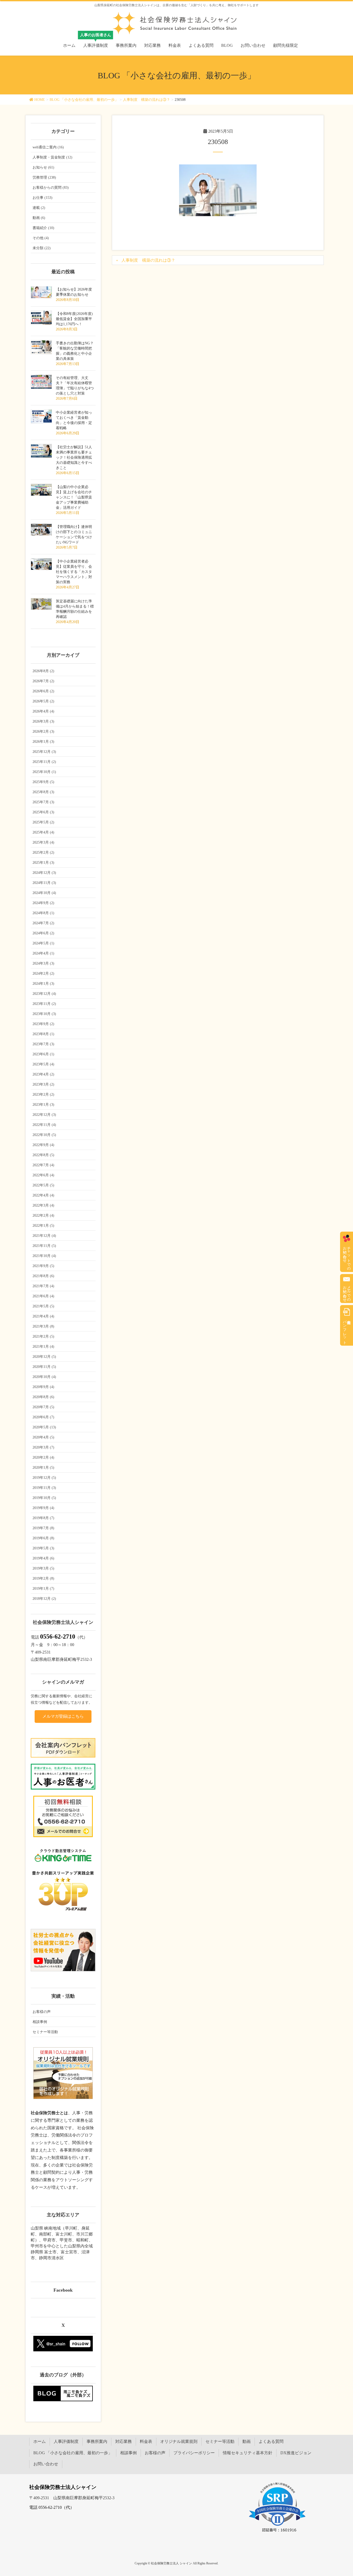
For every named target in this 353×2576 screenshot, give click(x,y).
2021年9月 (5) (43, 1266)
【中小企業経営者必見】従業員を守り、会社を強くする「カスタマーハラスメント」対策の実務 (74, 572)
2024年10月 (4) (44, 893)
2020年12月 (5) (44, 1357)
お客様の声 (42, 2012)
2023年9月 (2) (43, 1024)
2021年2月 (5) (43, 1336)
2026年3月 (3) (43, 721)
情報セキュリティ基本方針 (248, 2453)
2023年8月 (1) (43, 1034)
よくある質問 (271, 2441)
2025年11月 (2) (44, 762)
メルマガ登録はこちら (63, 1716)
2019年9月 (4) (43, 1508)
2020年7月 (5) (43, 1407)
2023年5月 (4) (43, 1064)
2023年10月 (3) (44, 1014)
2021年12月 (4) (44, 1236)
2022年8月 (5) (43, 1155)
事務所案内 (97, 2441)
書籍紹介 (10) (43, 228)
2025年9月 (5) (43, 782)
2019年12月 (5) (44, 1478)
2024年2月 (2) (43, 973)
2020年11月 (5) (44, 1367)
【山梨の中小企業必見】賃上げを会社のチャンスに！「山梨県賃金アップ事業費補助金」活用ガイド (74, 497)
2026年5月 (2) (43, 701)
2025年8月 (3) (43, 792)
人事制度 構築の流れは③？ (148, 260)
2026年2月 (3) (43, 732)
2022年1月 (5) (43, 1226)
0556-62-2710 (58, 1636)
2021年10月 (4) (44, 1256)
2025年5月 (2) (43, 822)
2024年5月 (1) (43, 943)
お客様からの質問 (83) (51, 188)
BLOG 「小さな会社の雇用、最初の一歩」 (73, 2453)
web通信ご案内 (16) (48, 147)
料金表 (146, 2441)
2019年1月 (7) (43, 1589)
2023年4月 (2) (43, 1074)
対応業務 (124, 2441)
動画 (247, 2441)
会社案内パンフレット (345, 1330)
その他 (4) (41, 238)
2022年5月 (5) (43, 1185)
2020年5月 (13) (44, 1427)
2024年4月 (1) (43, 953)
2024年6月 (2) (43, 933)
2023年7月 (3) (43, 1044)
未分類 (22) (42, 248)
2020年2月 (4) (43, 1457)
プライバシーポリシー (194, 2453)
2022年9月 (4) (43, 1145)
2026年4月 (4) (43, 711)
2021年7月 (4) (43, 1286)
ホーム (40, 2441)
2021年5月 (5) (43, 1306)
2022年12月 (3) (44, 1115)
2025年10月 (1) (44, 772)
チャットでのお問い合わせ (347, 1256)
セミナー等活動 (45, 2032)
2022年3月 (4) (43, 1205)
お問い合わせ (46, 2464)
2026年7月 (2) (43, 681)
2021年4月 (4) (43, 1316)
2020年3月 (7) (43, 1447)
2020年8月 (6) (43, 1397)
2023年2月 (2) (43, 1094)
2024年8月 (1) (43, 913)
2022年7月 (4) (43, 1165)
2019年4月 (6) (43, 1558)
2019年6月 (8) (43, 1538)
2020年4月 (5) (43, 1437)
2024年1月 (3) (43, 984)
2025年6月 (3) (43, 812)
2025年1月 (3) (43, 863)
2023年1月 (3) (43, 1105)
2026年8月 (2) (43, 671)
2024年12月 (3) (44, 873)
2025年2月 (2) (43, 853)
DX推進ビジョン (296, 2453)
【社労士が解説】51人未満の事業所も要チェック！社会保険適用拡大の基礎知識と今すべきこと (74, 457)
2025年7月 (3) (43, 802)
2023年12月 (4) (44, 994)
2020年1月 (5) (43, 1468)
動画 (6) (39, 218)
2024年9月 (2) (43, 903)
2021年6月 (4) (43, 1296)
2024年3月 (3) (43, 963)
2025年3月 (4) (43, 842)
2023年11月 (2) (44, 1004)
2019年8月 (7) (43, 1518)
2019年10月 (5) (44, 1498)
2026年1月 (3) (43, 742)
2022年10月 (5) (44, 1135)
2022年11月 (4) (44, 1125)
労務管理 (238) (44, 177)
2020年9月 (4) (43, 1387)
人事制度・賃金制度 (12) (52, 157)
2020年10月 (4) (44, 1377)
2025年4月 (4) (43, 832)
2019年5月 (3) (43, 1548)
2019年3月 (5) (43, 1568)
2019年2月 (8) (43, 1578)
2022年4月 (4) (43, 1195)
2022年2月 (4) (43, 1215)
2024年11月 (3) (44, 883)
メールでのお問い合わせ (347, 1292)
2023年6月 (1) (43, 1054)
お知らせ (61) (43, 167)
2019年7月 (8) (43, 1528)
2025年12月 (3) (44, 752)
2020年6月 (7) (43, 1417)
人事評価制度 (66, 2441)
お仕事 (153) (43, 198)
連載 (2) (39, 208)
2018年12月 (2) (44, 1599)
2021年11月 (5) (44, 1246)
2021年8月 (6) (43, 1276)
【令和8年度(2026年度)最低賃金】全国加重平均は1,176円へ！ (74, 319)
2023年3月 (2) (43, 1084)
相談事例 (40, 2022)
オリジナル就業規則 (179, 2441)
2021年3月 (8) (43, 1326)
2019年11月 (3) (44, 1488)
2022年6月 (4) (43, 1175)
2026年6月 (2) (43, 691)
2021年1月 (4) (43, 1347)
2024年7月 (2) (43, 923)
